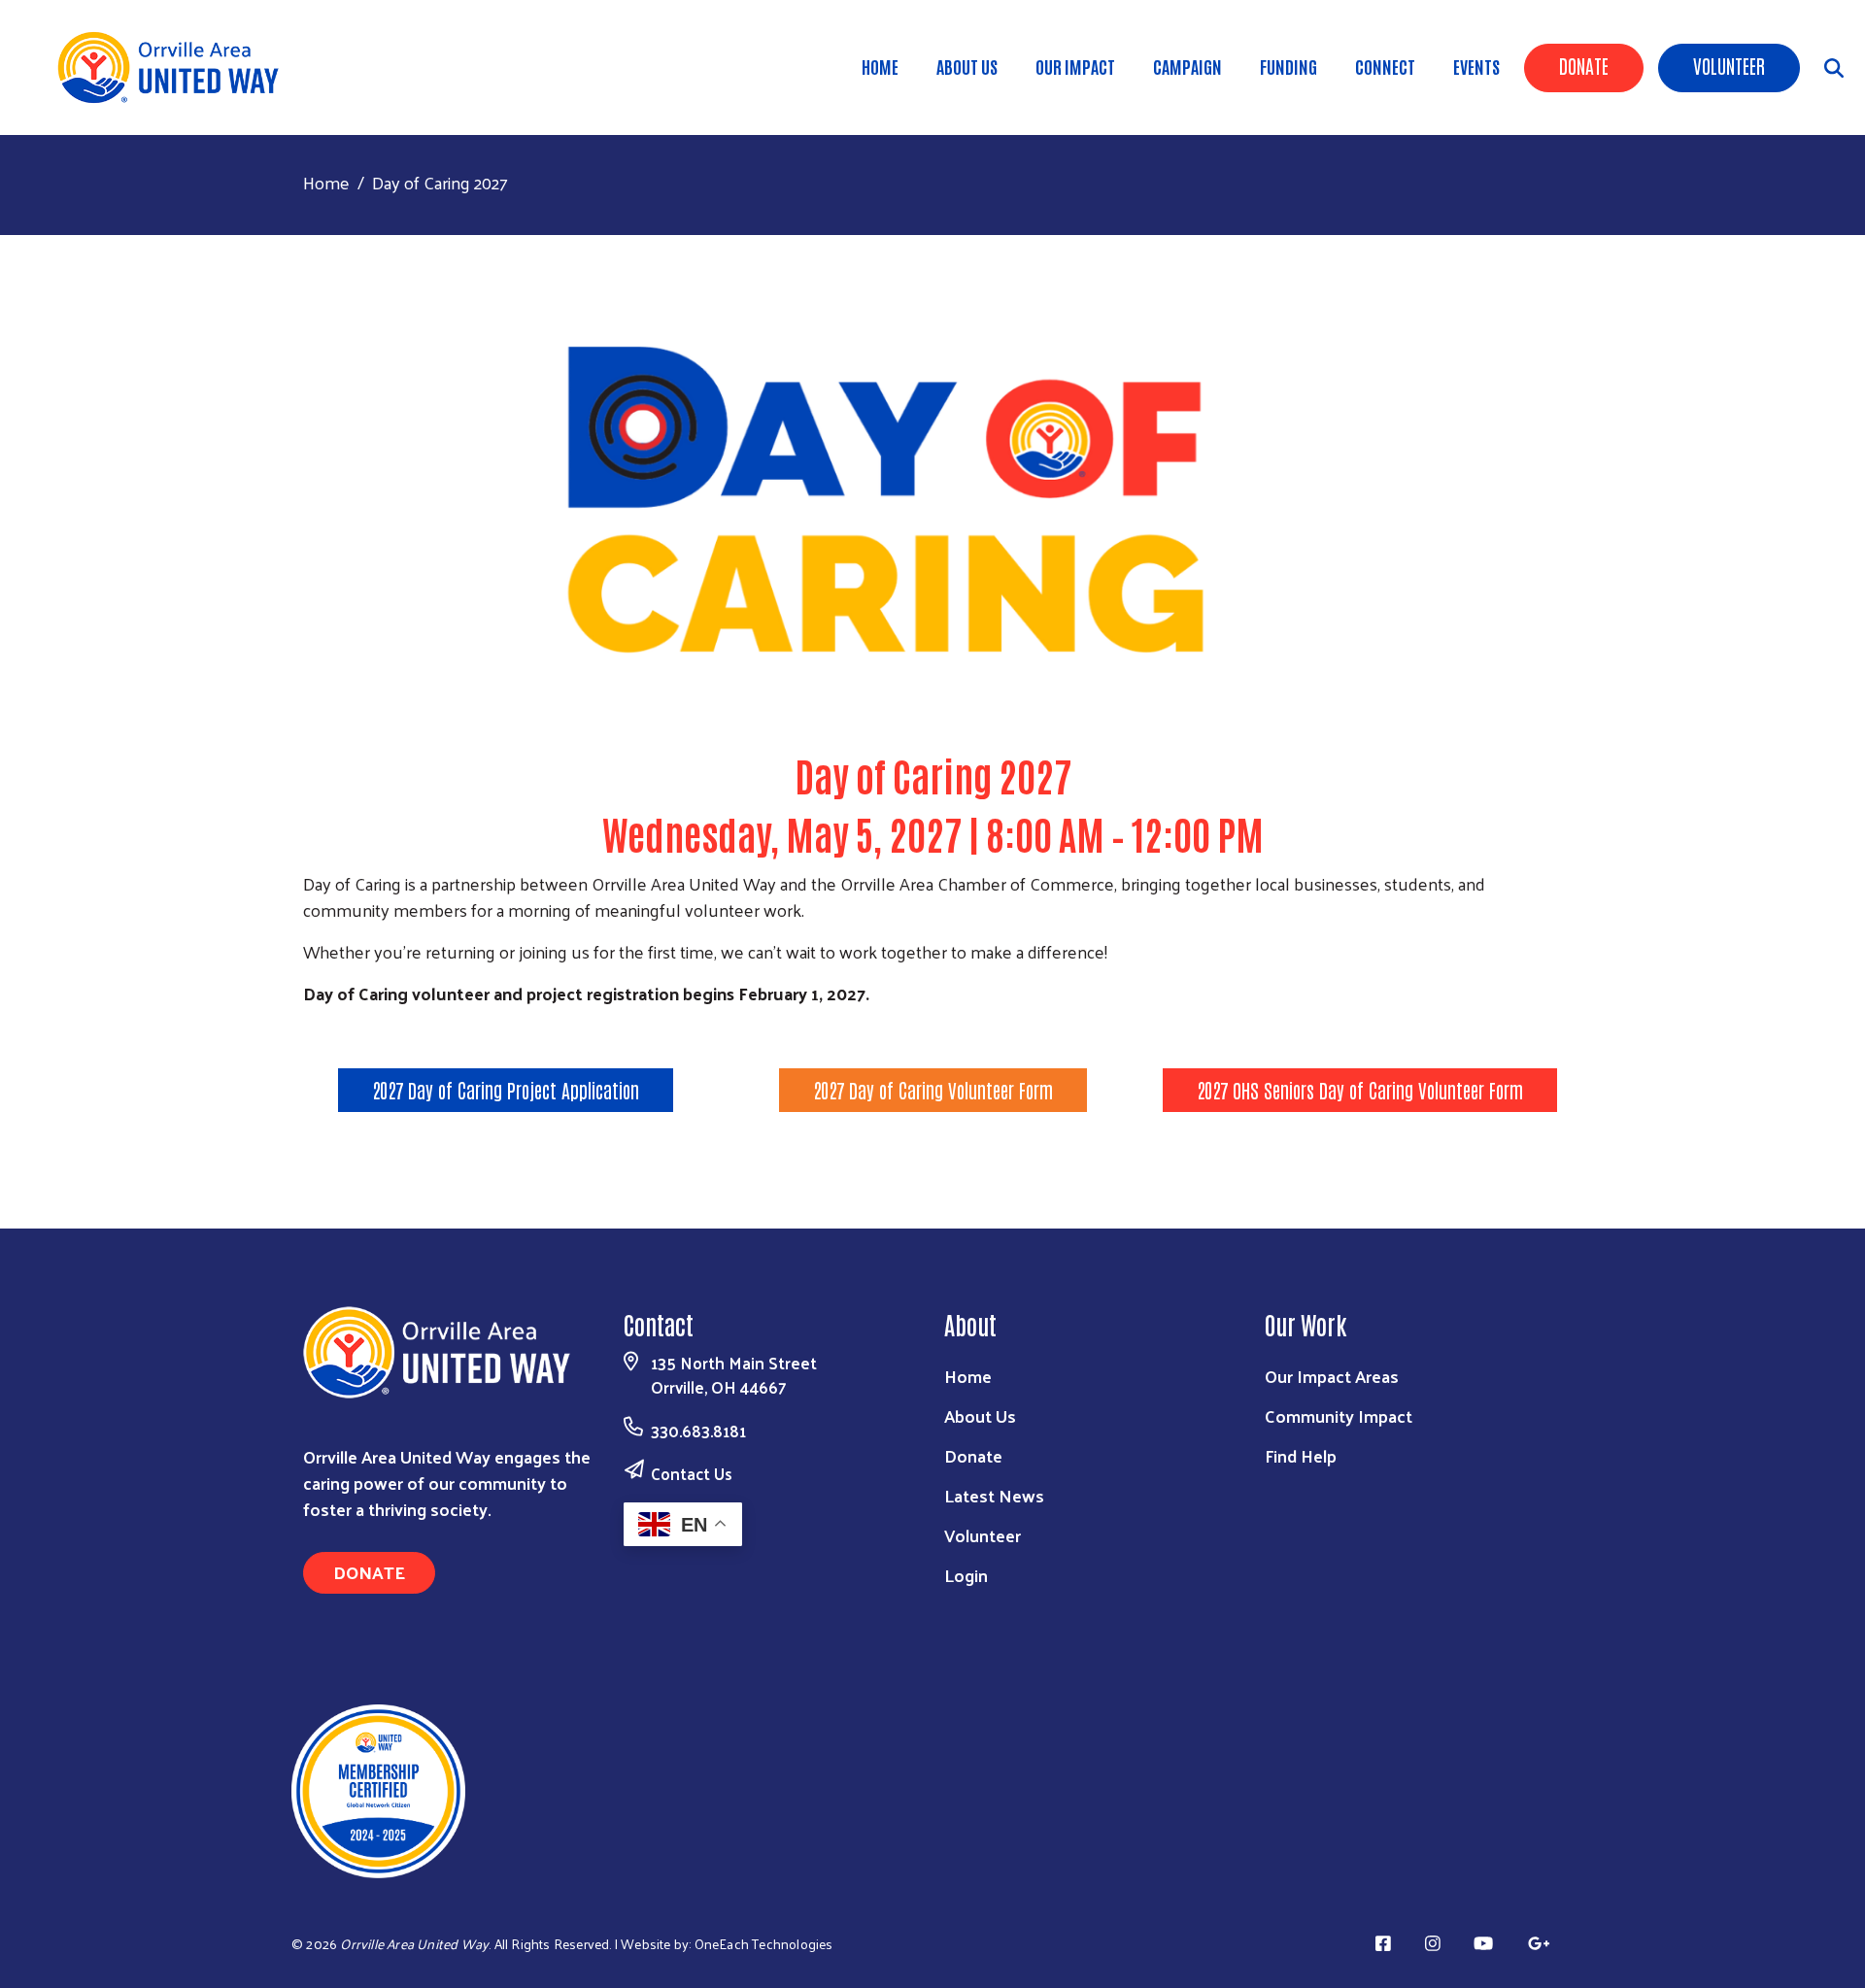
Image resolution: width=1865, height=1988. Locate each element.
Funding (1289, 66)
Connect (1385, 66)
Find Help (1301, 1455)
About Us (967, 66)
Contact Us (692, 1473)
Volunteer (1729, 65)
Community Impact (1339, 1415)
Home (880, 66)
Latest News (994, 1495)
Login (966, 1575)
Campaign (1187, 66)
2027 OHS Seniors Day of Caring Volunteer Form (1360, 1090)
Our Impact (1075, 66)
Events (1476, 66)
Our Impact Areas (1332, 1376)
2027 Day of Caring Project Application (506, 1090)
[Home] (175, 67)
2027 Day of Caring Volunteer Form (933, 1090)
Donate (1584, 65)
